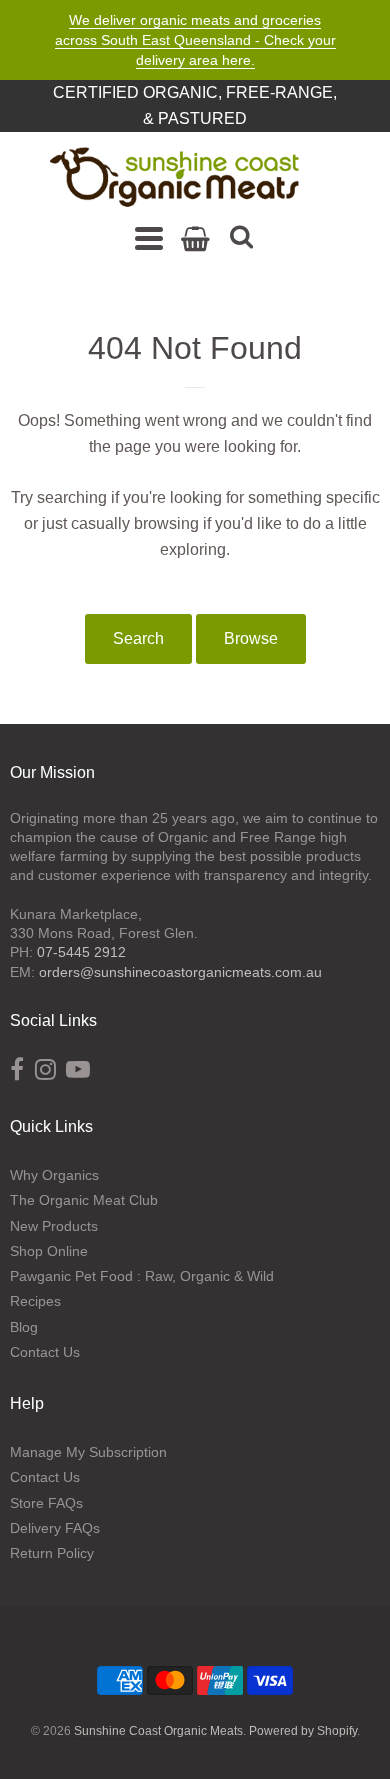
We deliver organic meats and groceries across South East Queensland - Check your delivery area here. (195, 40)
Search (138, 638)
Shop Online (49, 1251)
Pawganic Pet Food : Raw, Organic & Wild (142, 1276)
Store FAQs (46, 1503)
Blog (24, 1327)
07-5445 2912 (81, 952)
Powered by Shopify (303, 1731)
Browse (251, 638)
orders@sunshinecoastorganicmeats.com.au (180, 972)
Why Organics (54, 1175)
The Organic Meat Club (84, 1200)
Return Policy (52, 1553)
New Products (54, 1226)
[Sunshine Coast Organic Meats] (175, 178)
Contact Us (45, 1352)
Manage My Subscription (88, 1452)
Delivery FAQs (55, 1528)
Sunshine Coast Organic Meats (158, 1731)
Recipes (35, 1301)
